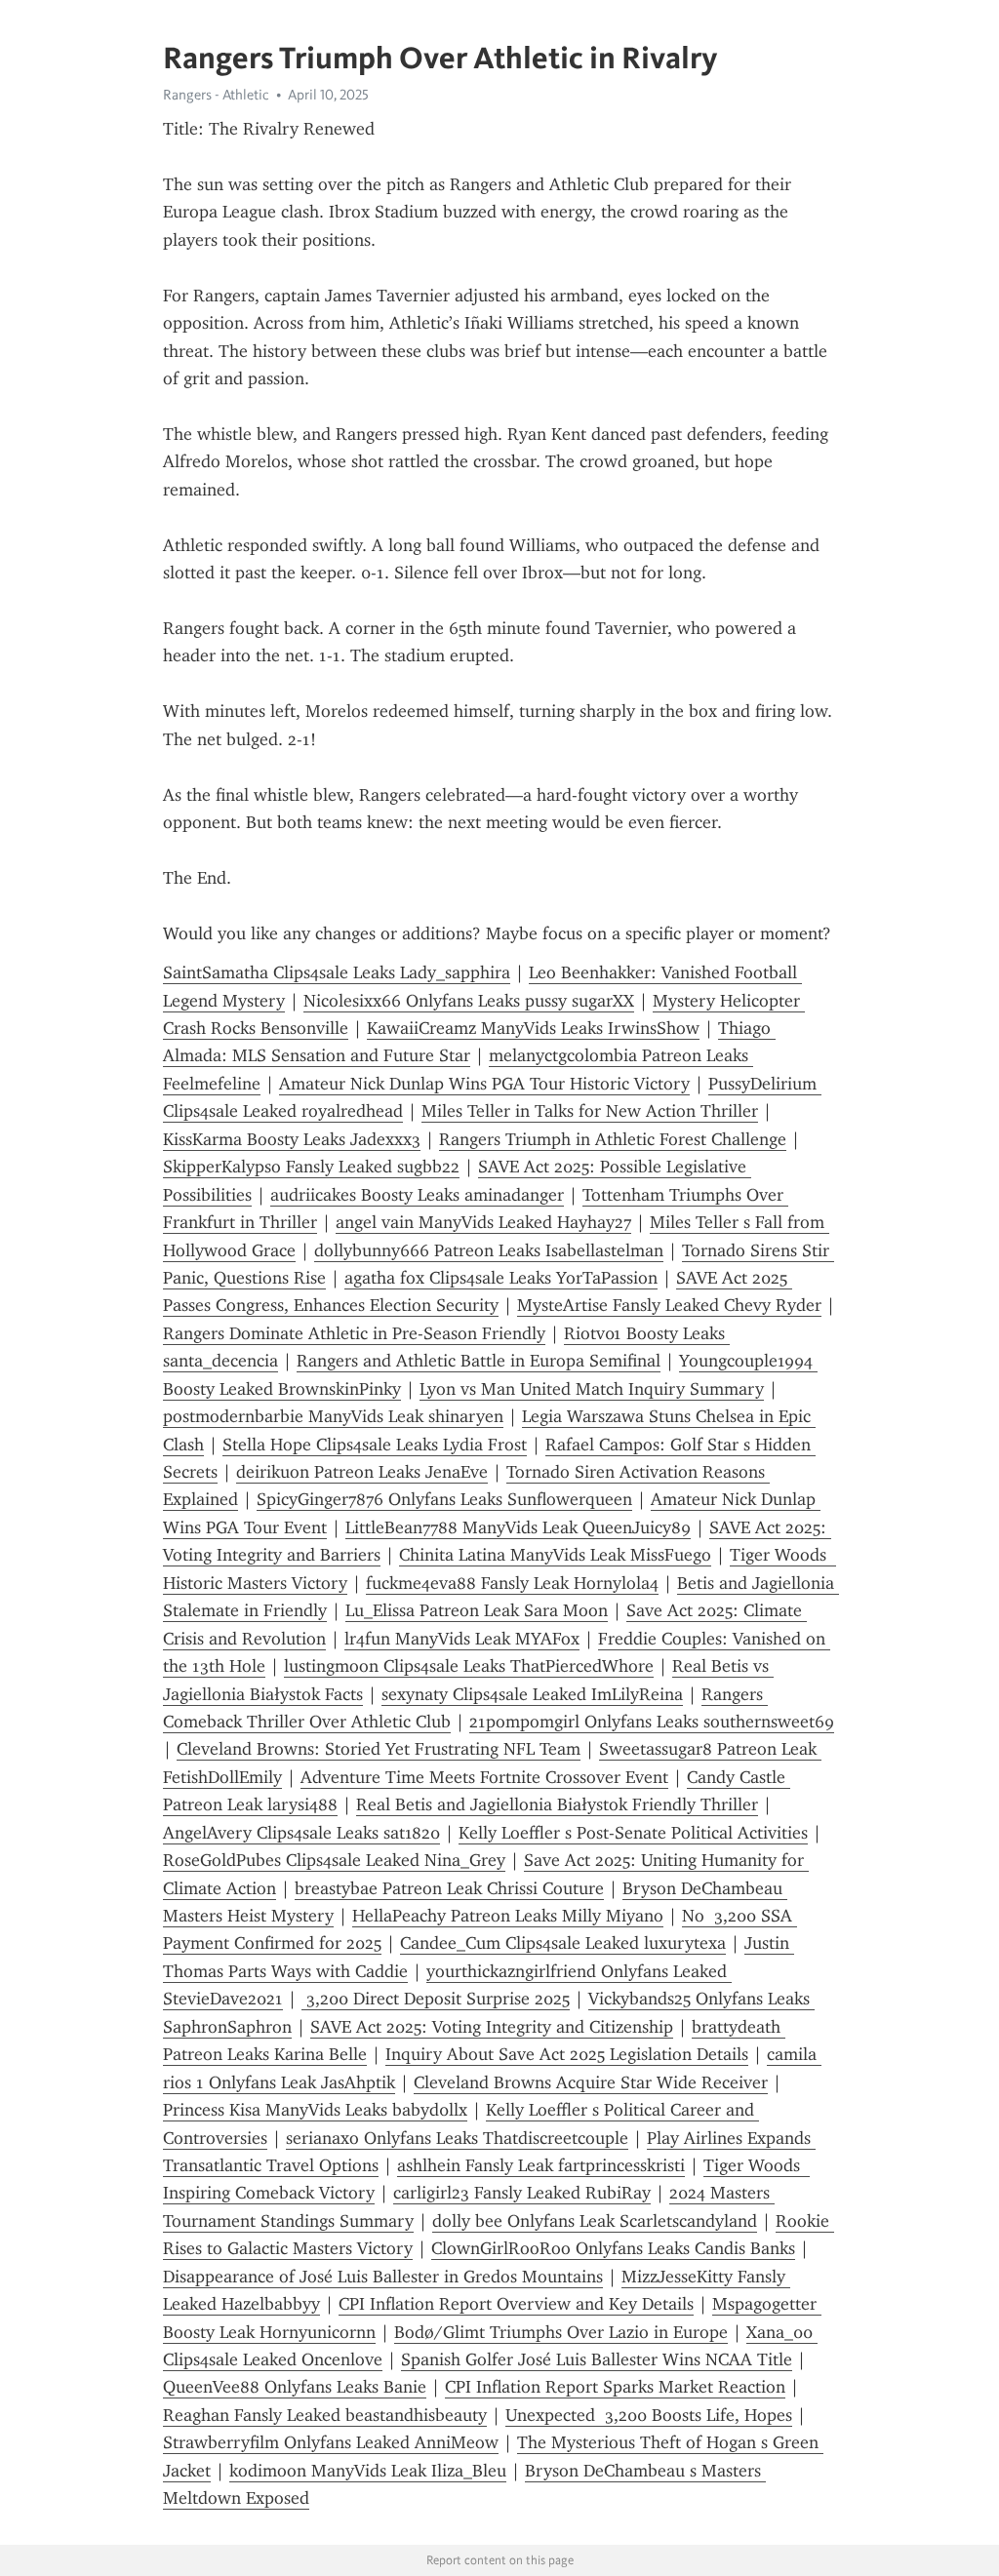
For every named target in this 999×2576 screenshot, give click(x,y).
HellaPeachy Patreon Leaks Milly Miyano (508, 1916)
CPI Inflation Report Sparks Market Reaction (615, 2387)
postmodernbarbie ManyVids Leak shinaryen (333, 1416)
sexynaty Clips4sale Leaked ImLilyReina (532, 1694)
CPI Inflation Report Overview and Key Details (516, 2304)
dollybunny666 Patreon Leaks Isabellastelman (489, 1250)
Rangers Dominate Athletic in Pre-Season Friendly (354, 1333)
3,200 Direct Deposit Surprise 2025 (436, 1999)
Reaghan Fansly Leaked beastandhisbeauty (325, 2415)
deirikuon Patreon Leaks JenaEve (362, 1472)
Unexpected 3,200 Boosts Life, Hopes (649, 2415)
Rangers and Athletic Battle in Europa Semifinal (479, 1361)
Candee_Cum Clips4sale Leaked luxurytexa (563, 1943)
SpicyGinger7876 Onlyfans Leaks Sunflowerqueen (444, 1499)
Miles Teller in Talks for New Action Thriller (590, 1111)
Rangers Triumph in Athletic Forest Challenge (613, 1139)
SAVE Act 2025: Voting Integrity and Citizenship (492, 2027)
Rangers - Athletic (216, 95)
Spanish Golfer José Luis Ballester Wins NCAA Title (597, 2359)
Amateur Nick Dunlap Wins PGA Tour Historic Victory (484, 1084)
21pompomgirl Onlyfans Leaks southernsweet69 (652, 1722)
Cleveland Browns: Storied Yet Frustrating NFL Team (379, 1749)
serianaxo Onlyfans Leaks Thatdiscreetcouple (457, 2138)
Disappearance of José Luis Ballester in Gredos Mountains (383, 2277)
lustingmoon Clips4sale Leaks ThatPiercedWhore (469, 1666)
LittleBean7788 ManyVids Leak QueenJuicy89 (518, 1527)
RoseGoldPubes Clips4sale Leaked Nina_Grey (334, 1860)
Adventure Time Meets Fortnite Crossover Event (484, 1777)
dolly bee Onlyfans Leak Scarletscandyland (595, 2221)
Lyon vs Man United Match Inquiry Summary (592, 1389)
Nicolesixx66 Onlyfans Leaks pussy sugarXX (469, 1001)
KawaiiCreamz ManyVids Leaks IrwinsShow (533, 1028)
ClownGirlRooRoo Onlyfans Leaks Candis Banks (613, 2248)
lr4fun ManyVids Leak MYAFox (462, 1639)
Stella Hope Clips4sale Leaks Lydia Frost (375, 1445)
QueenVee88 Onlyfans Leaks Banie (295, 2387)
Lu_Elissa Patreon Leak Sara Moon (477, 1610)
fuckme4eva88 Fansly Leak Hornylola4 (512, 1583)
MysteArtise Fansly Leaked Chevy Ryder (669, 1305)
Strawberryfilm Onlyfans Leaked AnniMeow (331, 2442)
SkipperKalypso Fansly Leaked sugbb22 (311, 1167)
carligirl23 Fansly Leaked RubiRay (522, 2193)
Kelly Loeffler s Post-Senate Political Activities (633, 1833)
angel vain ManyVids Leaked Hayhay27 (483, 1222)
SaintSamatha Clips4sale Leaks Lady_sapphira (337, 972)
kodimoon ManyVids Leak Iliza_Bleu (368, 2471)
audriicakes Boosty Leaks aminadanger (417, 1195)
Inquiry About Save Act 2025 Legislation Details (567, 2054)
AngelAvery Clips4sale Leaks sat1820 (301, 1833)
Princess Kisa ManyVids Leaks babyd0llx (315, 2110)
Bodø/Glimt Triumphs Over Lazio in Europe (561, 2332)
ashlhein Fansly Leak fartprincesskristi (541, 2165)
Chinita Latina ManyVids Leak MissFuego (555, 1555)
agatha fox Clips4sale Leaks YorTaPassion (501, 1278)
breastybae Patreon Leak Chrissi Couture (449, 1888)
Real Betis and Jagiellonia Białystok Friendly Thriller (557, 1804)
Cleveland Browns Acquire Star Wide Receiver (591, 2082)
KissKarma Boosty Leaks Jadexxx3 (292, 1139)
